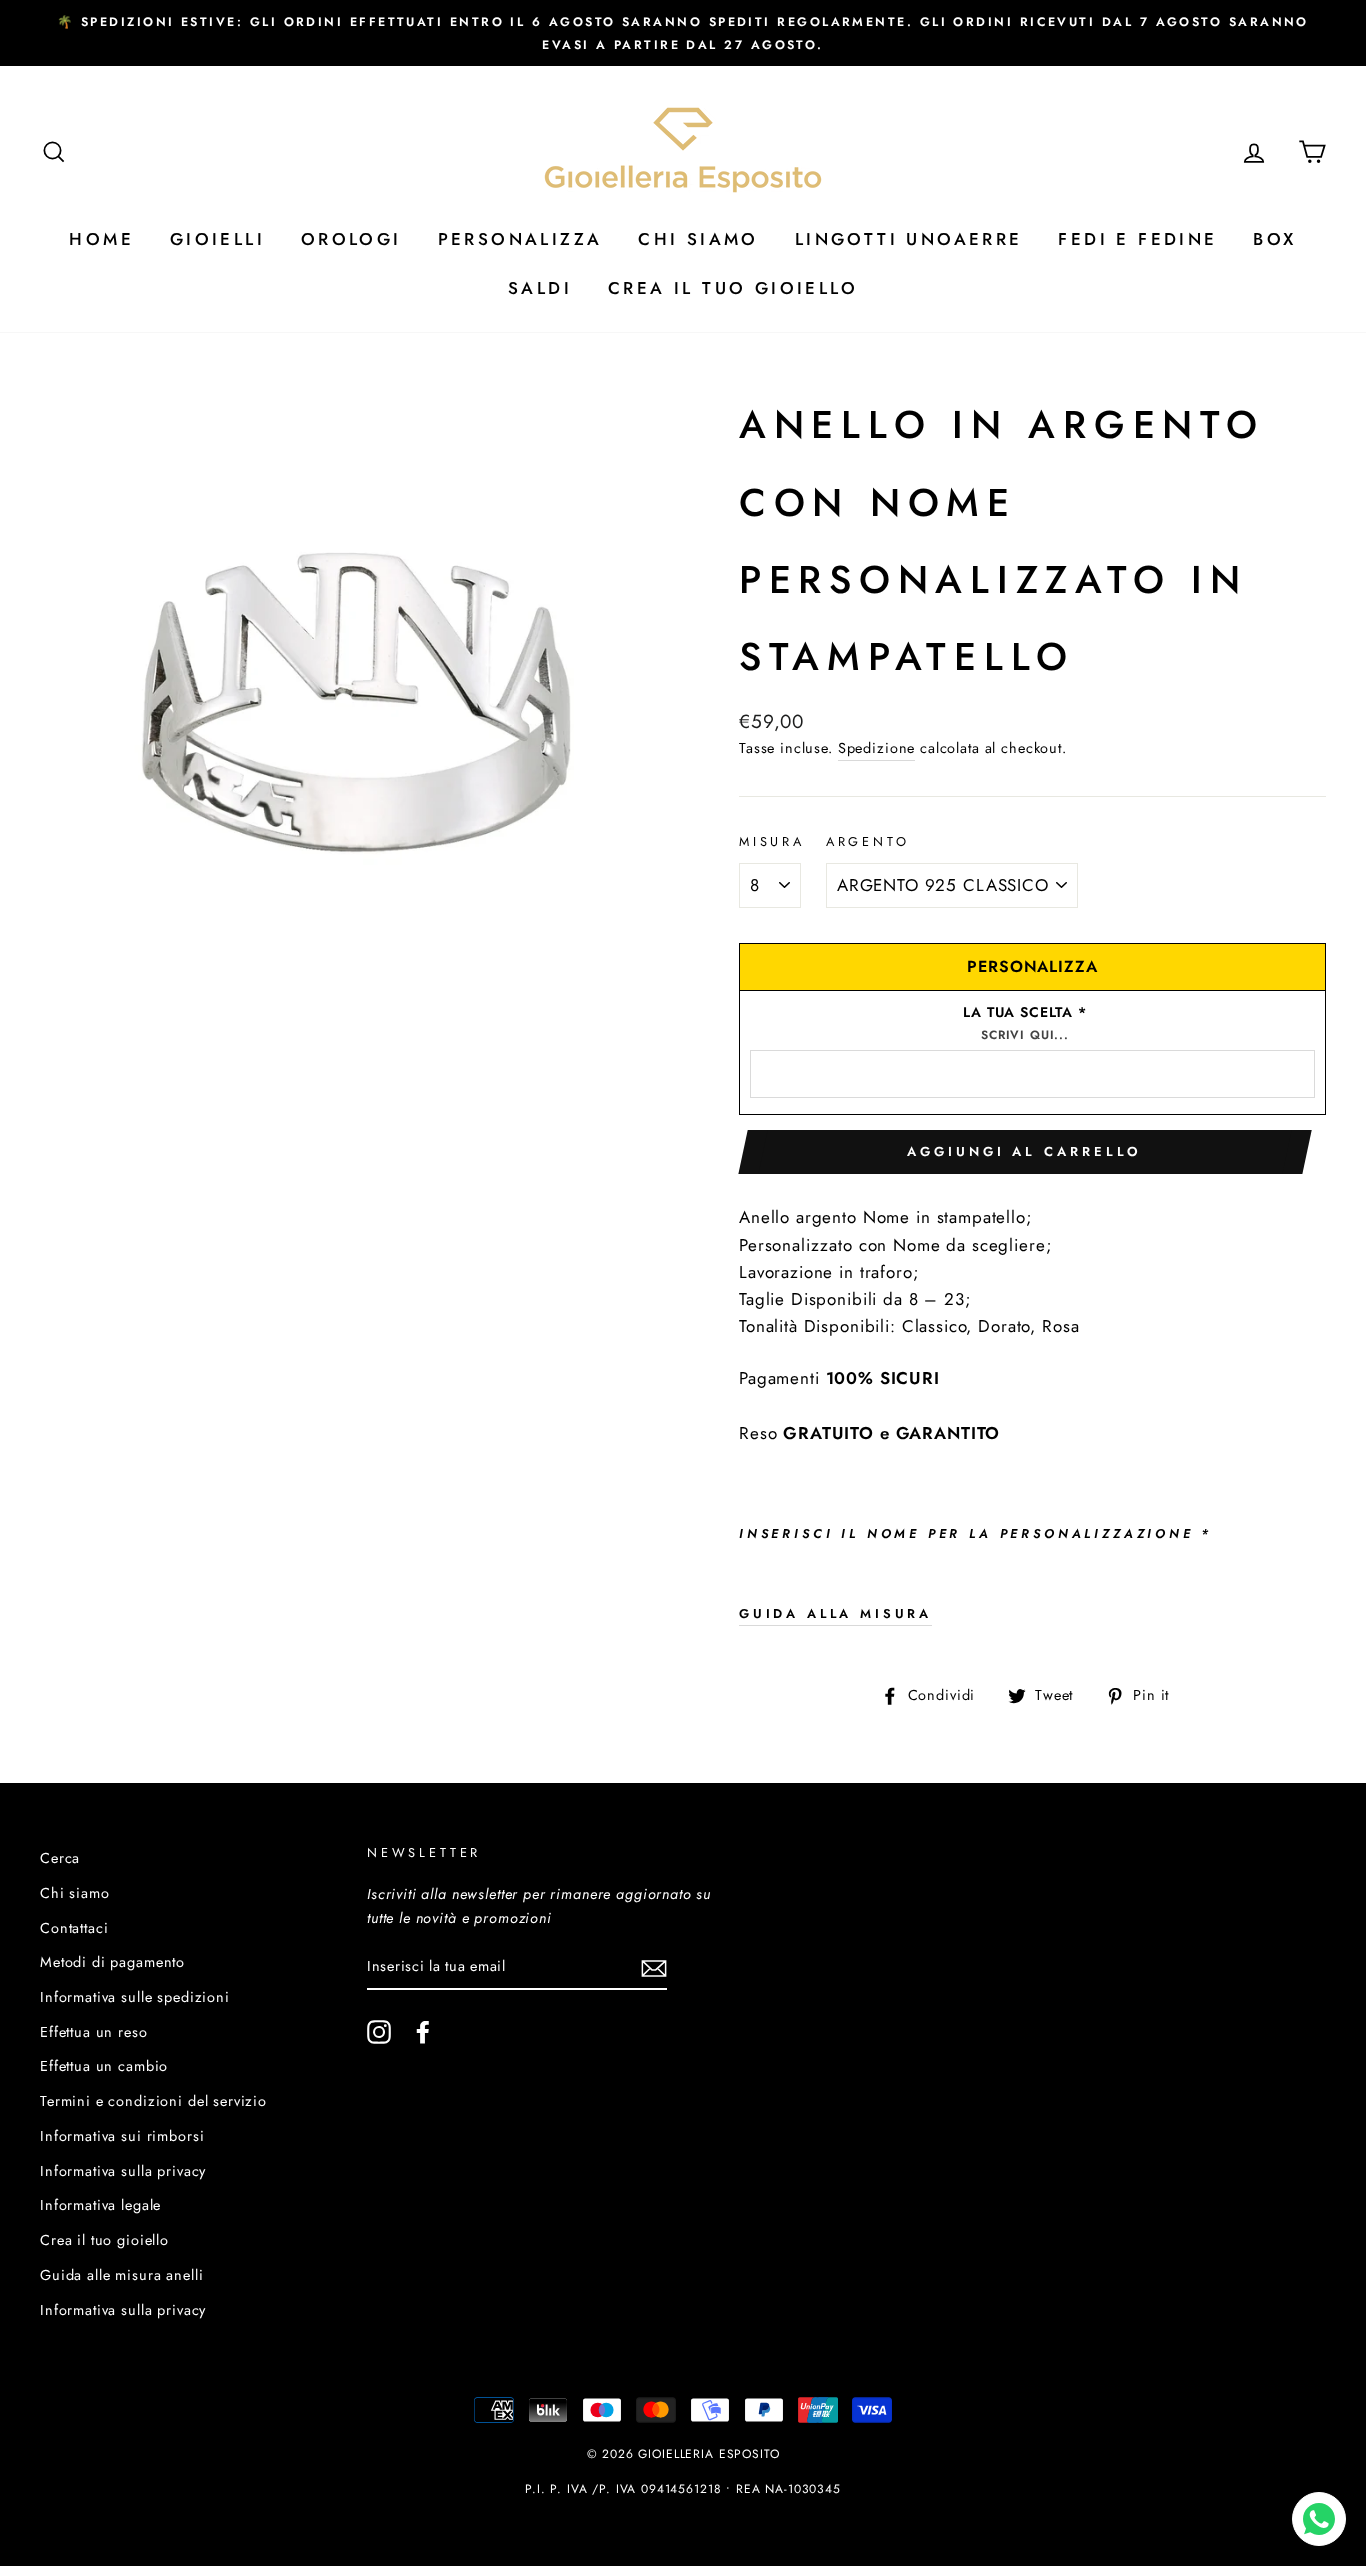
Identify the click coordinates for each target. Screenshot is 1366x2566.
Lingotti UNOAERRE (909, 239)
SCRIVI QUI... (1025, 1035)
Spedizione (877, 748)
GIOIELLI (217, 239)
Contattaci (74, 1928)
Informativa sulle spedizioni (135, 1997)
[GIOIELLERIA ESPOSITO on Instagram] (379, 2032)
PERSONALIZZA (520, 239)
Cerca (60, 1858)
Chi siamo (75, 1893)
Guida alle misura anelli (121, 2275)
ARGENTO (868, 841)
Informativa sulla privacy (123, 2171)
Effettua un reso (94, 2032)
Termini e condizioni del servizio (153, 2101)
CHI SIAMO (698, 239)
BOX (1274, 239)
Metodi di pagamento (112, 1962)
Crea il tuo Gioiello (733, 288)
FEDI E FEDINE (1137, 239)
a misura (835, 1613)
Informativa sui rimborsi (122, 2136)
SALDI (540, 288)
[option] (683, 33)
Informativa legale (100, 2205)
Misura (772, 841)
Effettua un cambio (104, 2066)
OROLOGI (351, 239)
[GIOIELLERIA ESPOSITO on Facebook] (423, 2032)
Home (101, 239)
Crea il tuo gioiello (104, 2240)
